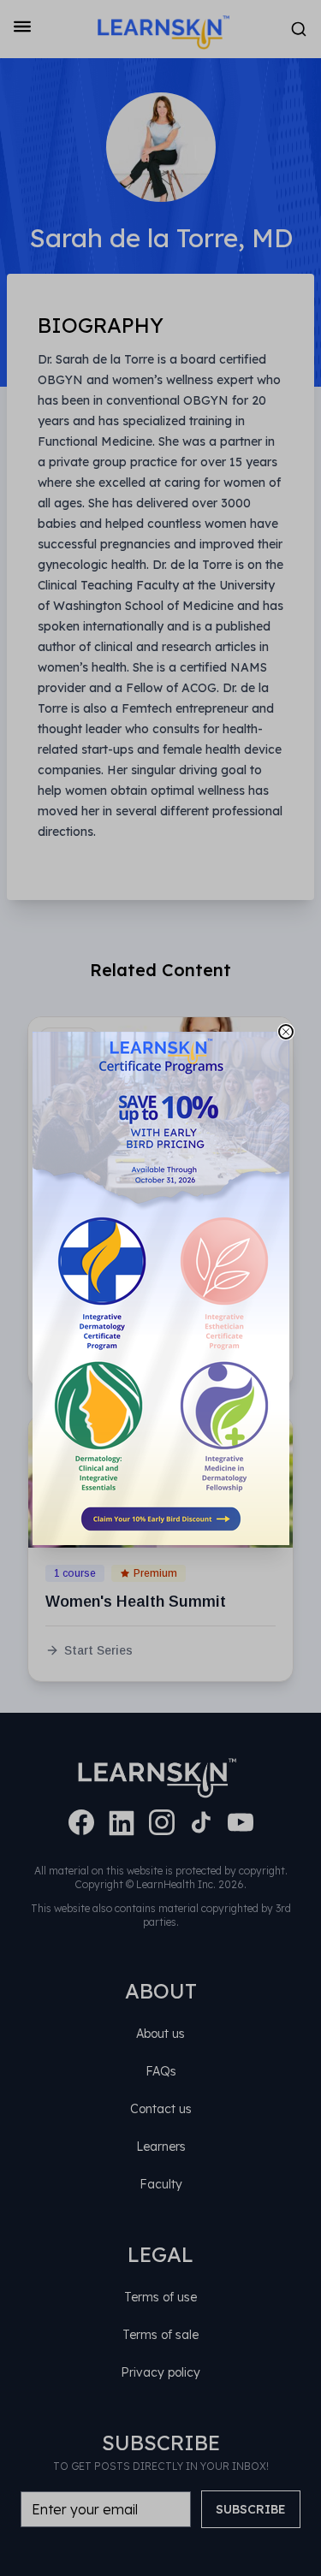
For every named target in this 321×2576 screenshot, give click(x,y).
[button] (161, 1288)
